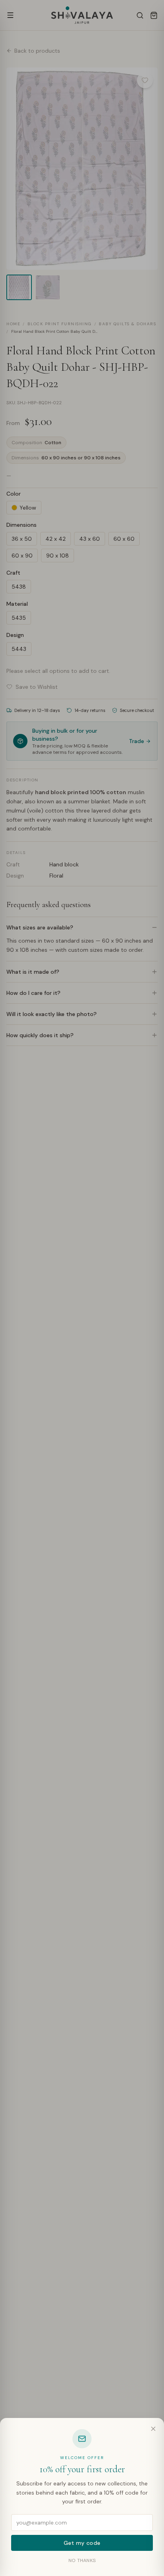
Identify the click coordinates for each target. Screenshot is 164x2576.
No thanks (82, 2560)
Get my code (82, 2543)
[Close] (153, 2429)
